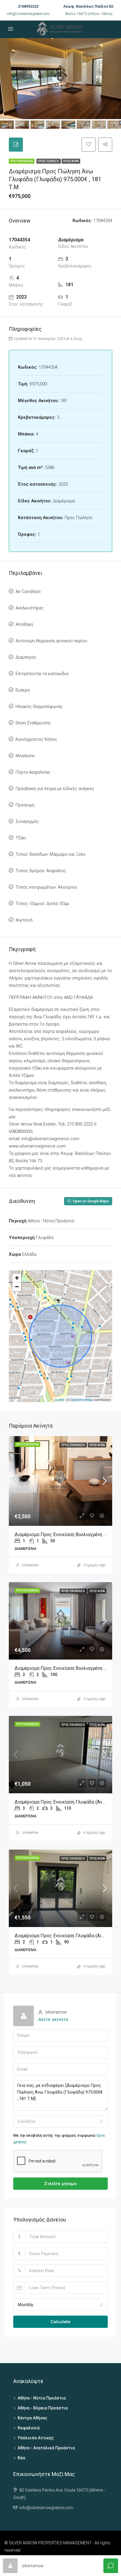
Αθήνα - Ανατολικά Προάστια (46, 2448)
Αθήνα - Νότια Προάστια (42, 2398)
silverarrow (30, 1565)
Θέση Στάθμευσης (33, 723)
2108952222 (28, 6)
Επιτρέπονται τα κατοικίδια (42, 674)
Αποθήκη (24, 624)
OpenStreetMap (81, 1399)
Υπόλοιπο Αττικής (36, 2438)
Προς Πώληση (49, 161)
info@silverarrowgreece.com (28, 14)
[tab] (16, 145)
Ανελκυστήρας (30, 608)
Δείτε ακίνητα (53, 2019)
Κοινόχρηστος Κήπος (36, 739)
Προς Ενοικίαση (73, 1445)
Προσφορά (71, 161)
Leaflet (59, 1399)
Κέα (21, 2458)
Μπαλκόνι (25, 756)
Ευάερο (23, 690)
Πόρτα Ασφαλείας (33, 772)
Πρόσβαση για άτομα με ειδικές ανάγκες (55, 789)
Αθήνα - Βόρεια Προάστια (43, 2408)
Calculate (60, 2322)
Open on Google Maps (90, 1201)
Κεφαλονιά (29, 2428)
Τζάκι (21, 838)
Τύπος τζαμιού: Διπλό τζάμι (42, 904)
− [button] (17, 1287)
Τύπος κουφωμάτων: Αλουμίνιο (46, 887)
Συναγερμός (27, 821)
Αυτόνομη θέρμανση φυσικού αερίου (51, 641)
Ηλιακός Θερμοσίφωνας (39, 706)
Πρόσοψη (25, 805)
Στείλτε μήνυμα (60, 2184)
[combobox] (60, 2121)
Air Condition (28, 592)
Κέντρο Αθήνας (32, 2418)
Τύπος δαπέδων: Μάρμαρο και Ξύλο (51, 854)
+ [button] (17, 1278)
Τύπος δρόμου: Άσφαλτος (41, 871)
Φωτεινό (24, 920)
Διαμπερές (26, 657)
